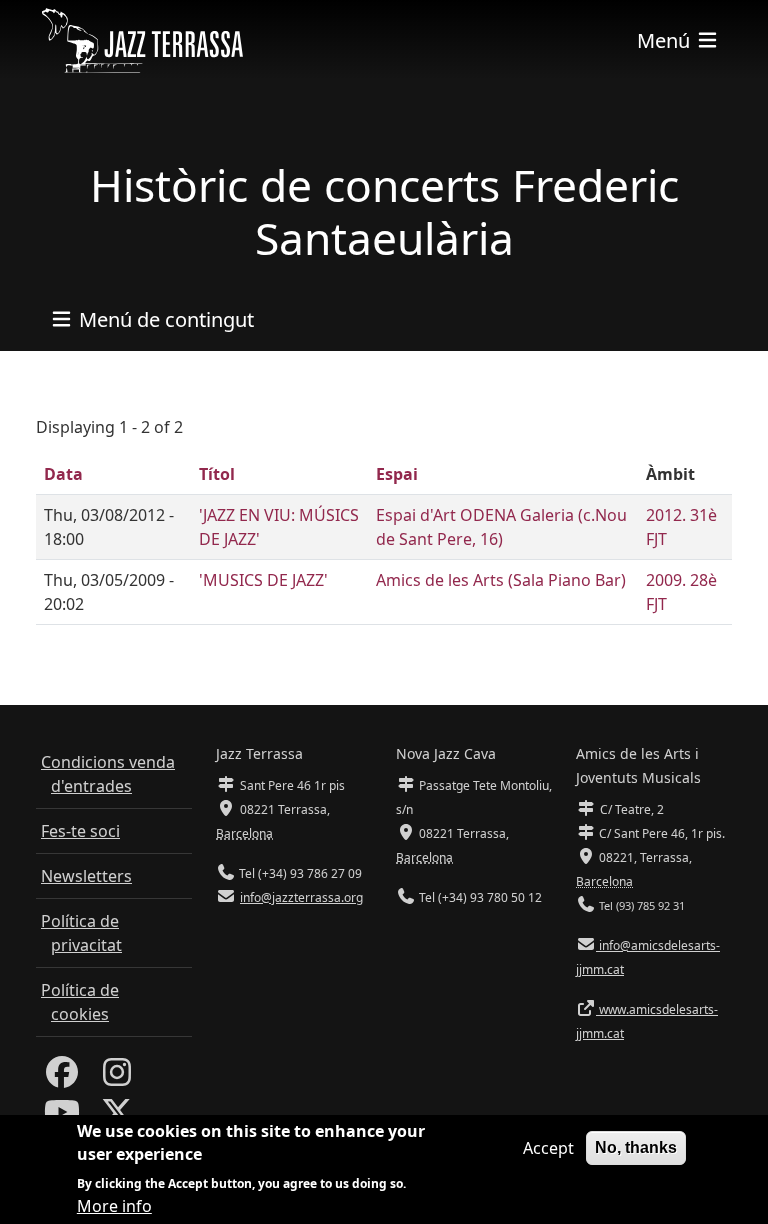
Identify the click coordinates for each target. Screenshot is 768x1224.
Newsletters (86, 876)
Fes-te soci (80, 831)
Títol (217, 474)
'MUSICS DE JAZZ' (263, 580)
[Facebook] (62, 1078)
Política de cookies (80, 1002)
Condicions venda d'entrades (108, 774)
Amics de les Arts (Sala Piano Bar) (501, 580)
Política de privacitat (81, 933)
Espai (397, 474)
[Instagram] (117, 1078)
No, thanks (636, 1147)
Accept (548, 1148)
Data (63, 474)
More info (114, 1206)
